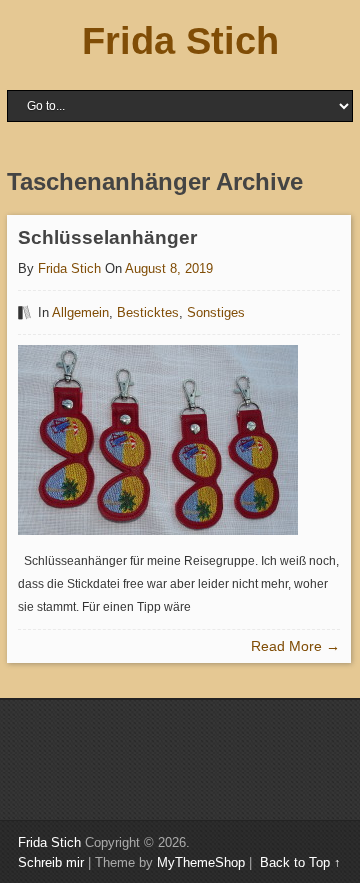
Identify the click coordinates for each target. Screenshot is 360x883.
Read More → (295, 646)
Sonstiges (216, 312)
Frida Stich (180, 41)
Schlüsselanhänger (107, 237)
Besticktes (148, 312)
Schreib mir (51, 862)
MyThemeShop (201, 862)
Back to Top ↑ (300, 862)
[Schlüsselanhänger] (158, 440)
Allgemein (80, 312)
